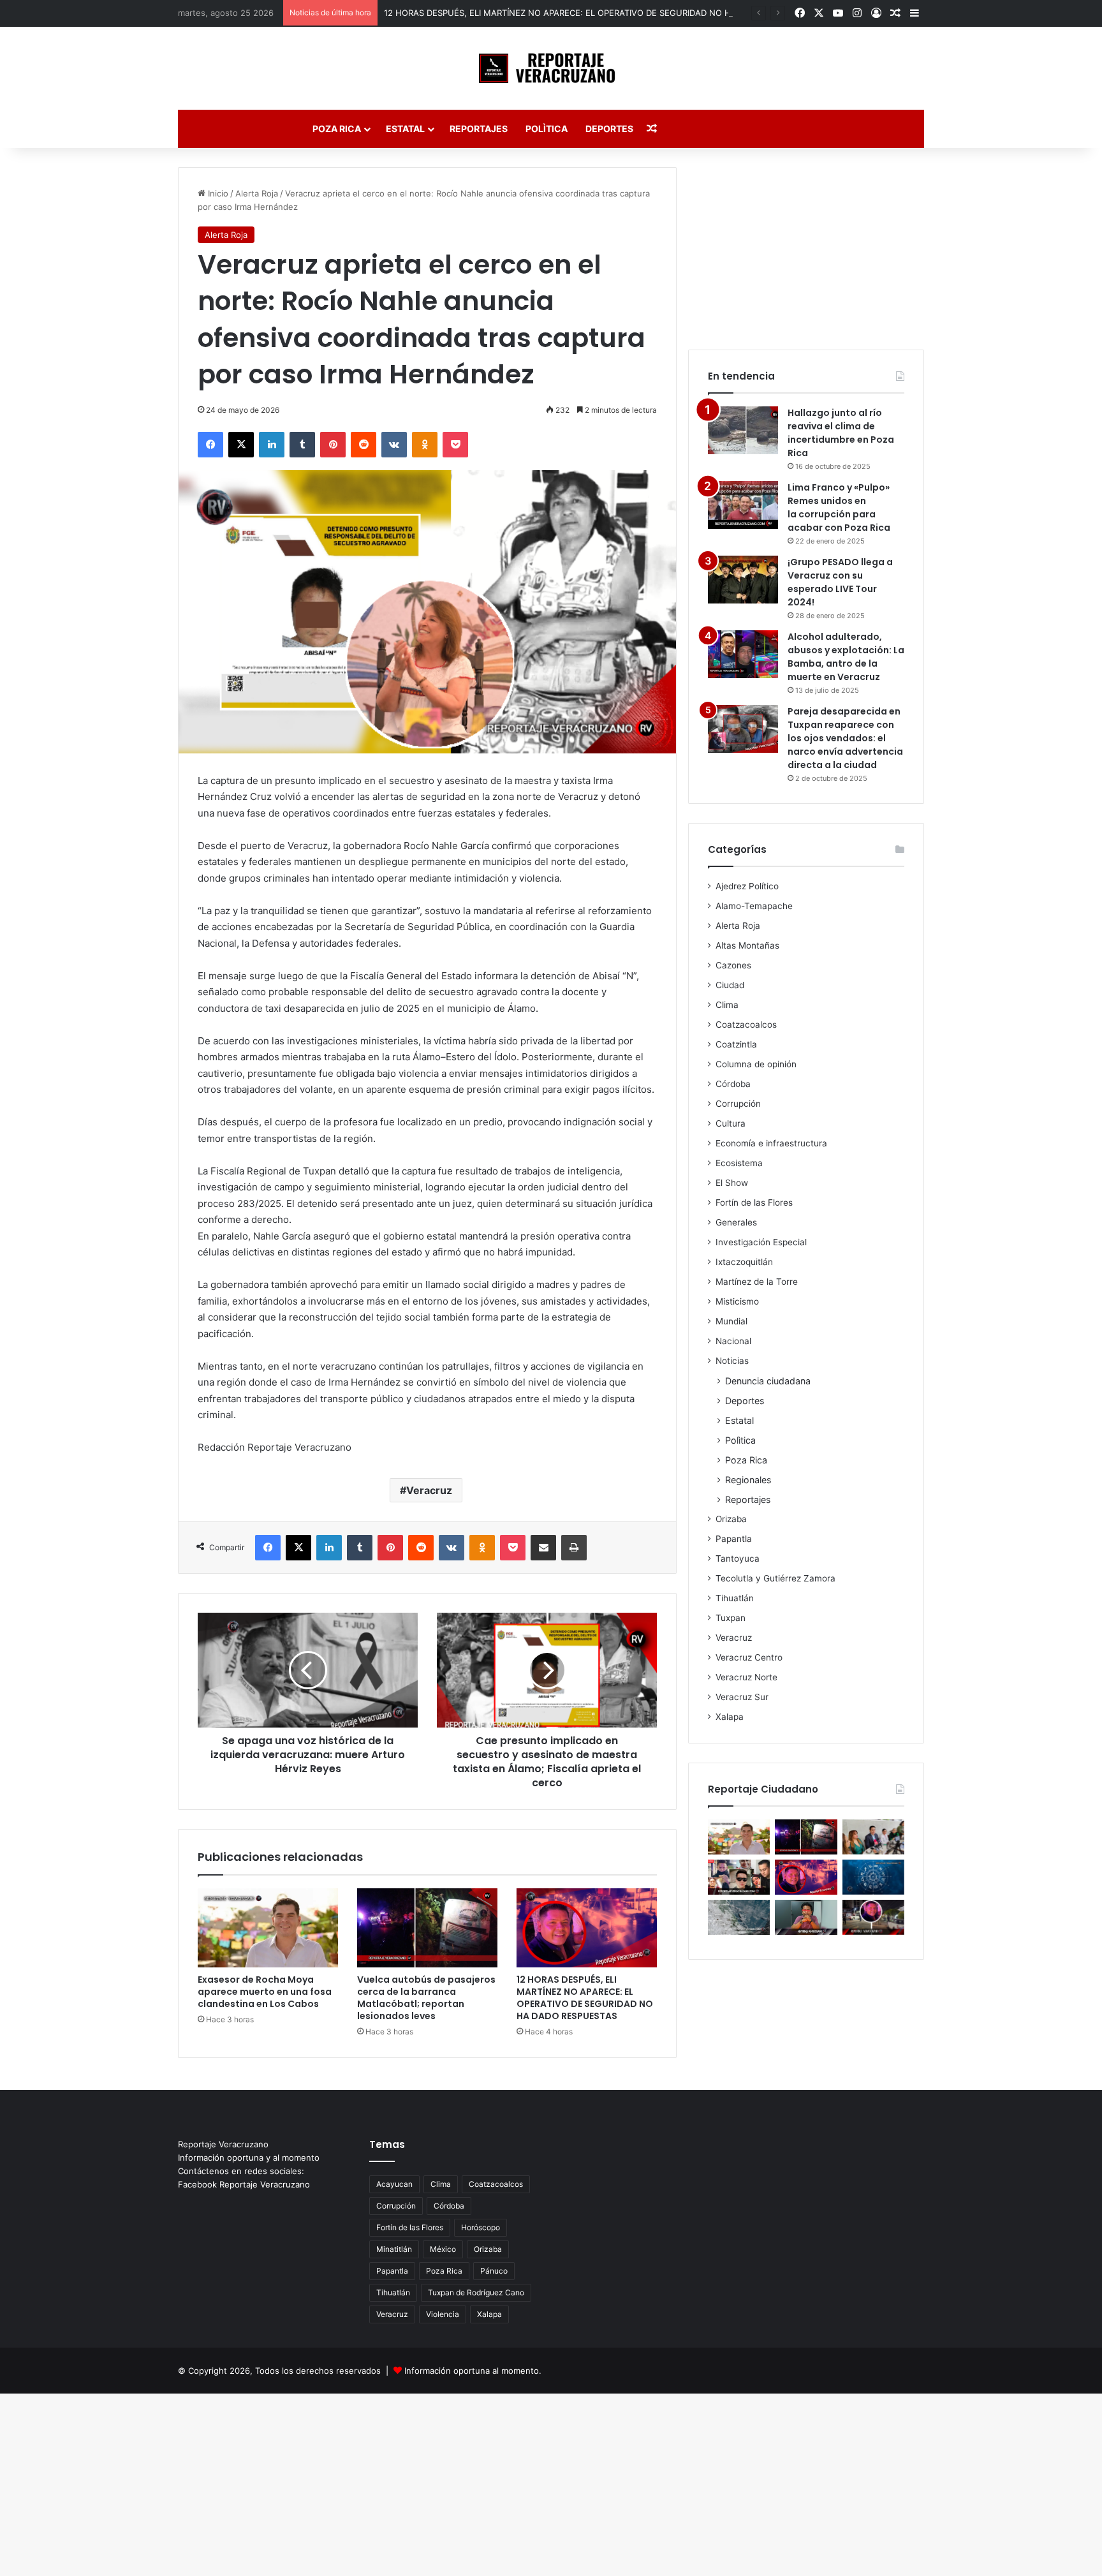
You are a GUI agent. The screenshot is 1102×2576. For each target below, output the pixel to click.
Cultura (731, 1123)
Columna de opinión (756, 1064)
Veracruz (429, 1490)
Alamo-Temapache (754, 906)
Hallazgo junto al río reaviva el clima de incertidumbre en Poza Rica (841, 433)
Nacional (733, 1341)
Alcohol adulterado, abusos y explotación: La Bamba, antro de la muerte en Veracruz (846, 657)
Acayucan (394, 2184)
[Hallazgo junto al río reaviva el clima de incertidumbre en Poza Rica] (743, 430)
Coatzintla (736, 1044)
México (443, 2249)
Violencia (443, 2314)
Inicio (217, 193)
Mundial (731, 1321)
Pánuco (494, 2271)
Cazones (733, 965)
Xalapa (730, 1717)
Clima (727, 1005)
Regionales (748, 1480)
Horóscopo (481, 2227)
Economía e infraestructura (771, 1143)
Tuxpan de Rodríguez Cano (476, 2292)
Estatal (405, 129)
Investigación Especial (761, 1242)
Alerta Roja (257, 193)
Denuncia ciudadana (768, 1381)
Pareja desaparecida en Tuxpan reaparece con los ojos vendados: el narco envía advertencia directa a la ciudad (845, 738)
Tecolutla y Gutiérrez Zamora (775, 1578)
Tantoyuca (738, 1558)
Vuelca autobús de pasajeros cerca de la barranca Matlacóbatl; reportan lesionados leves (426, 1998)
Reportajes (479, 129)
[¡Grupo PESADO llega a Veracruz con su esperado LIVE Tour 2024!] (743, 580)
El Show (732, 1183)
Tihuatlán (735, 1598)
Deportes (609, 129)
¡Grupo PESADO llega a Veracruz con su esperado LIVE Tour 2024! (840, 582)
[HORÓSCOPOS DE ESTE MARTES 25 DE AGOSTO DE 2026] (873, 1877)
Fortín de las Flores (754, 1203)
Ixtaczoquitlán (744, 1262)
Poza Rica (337, 129)
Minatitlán (394, 2249)
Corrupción (738, 1104)
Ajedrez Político (747, 886)
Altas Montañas (747, 945)
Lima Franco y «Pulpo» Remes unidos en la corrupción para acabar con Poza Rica (839, 507)
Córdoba (733, 1084)
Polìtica (547, 129)
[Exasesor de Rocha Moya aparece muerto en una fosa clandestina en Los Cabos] (268, 1928)
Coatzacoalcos (746, 1025)
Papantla (734, 1539)
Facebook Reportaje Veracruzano (244, 2184)
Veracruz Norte (746, 1677)
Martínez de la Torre (757, 1282)
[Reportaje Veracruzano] (551, 68)
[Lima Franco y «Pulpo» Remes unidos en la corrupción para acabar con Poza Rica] (743, 505)
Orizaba (731, 1519)
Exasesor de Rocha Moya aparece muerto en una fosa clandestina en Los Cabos (265, 1992)
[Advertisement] (806, 247)
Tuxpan (731, 1618)
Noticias (732, 1361)
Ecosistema (739, 1163)
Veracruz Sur (742, 1697)
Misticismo (737, 1301)
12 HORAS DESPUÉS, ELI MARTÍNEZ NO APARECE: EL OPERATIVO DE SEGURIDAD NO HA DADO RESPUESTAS (601, 13)
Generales (736, 1222)
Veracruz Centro (749, 1657)
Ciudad (730, 985)
